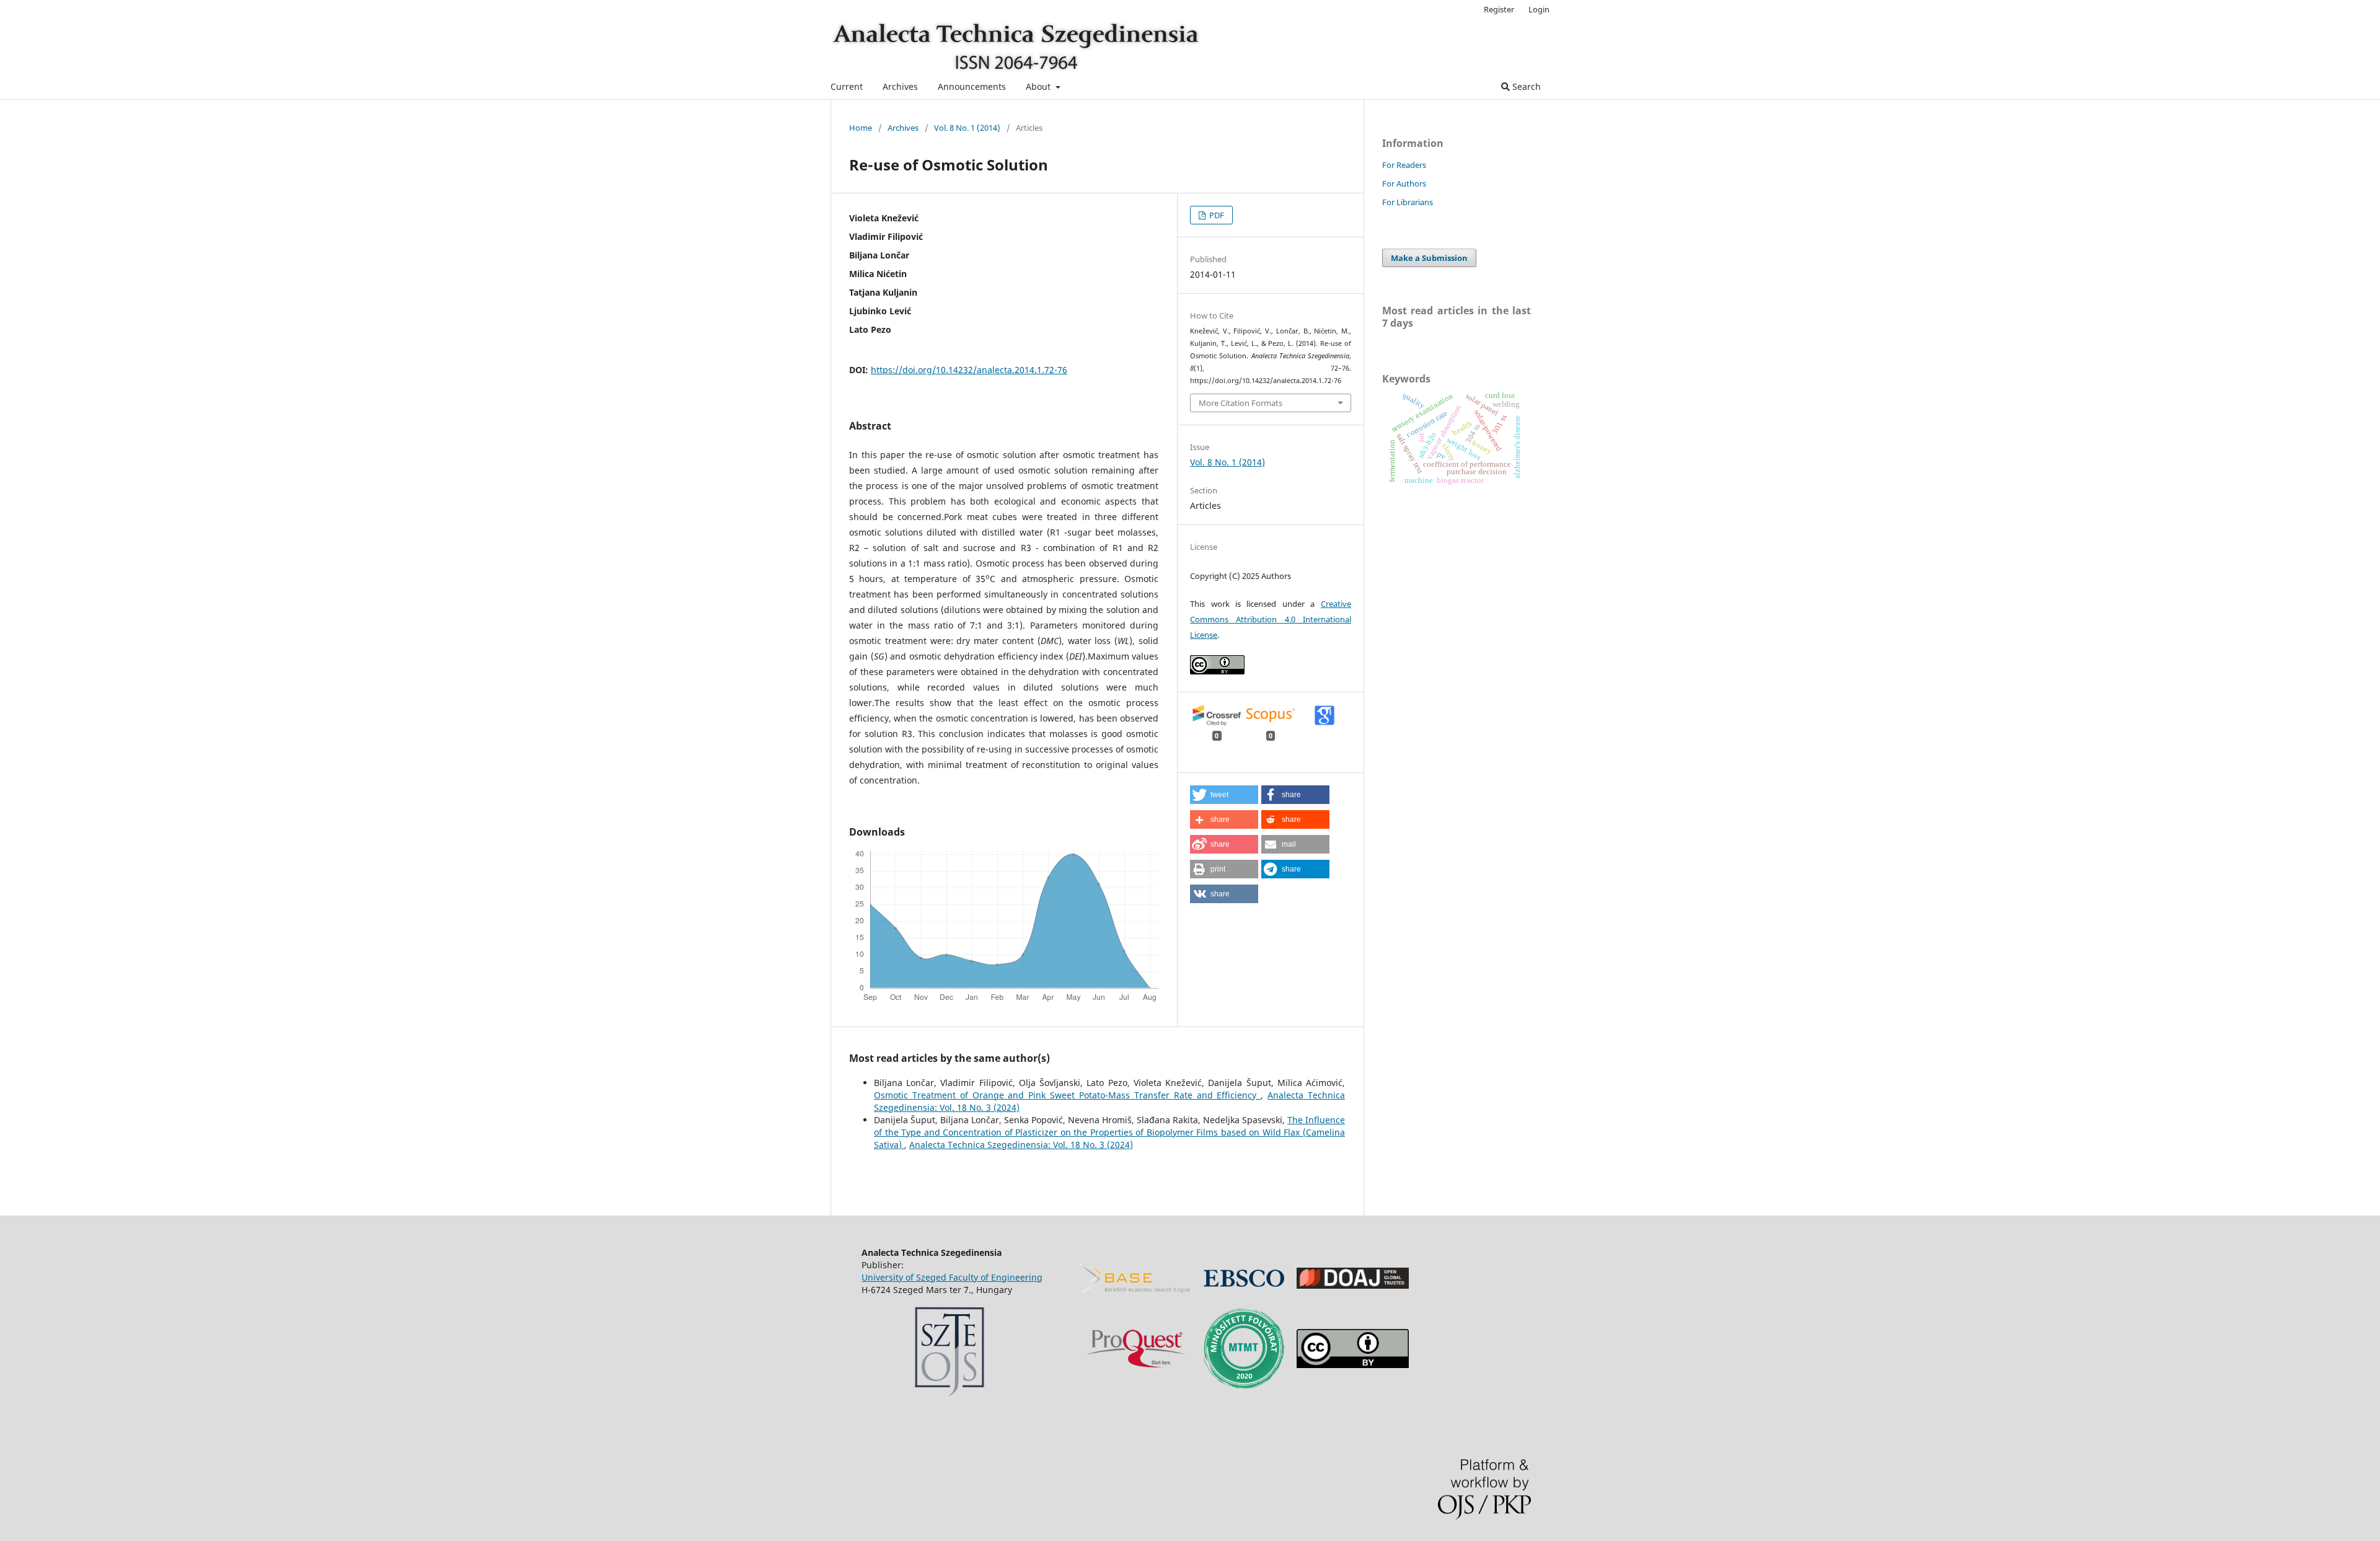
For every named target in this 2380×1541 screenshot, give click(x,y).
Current (847, 86)
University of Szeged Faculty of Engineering (952, 1277)
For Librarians (1408, 202)
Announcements (972, 86)
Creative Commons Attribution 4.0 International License (1271, 619)
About (1039, 86)
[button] (1224, 795)
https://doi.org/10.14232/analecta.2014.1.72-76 (969, 370)
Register (1499, 9)
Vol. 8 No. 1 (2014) (967, 128)
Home (861, 128)
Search (1525, 86)
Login (1539, 9)
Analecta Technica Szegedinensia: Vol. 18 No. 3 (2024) (1021, 1145)
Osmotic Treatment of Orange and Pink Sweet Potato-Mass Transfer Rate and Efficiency (1067, 1095)
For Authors (1404, 183)
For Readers (1404, 165)
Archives (900, 86)
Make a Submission (1429, 258)
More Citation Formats (1241, 403)
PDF (1216, 215)
